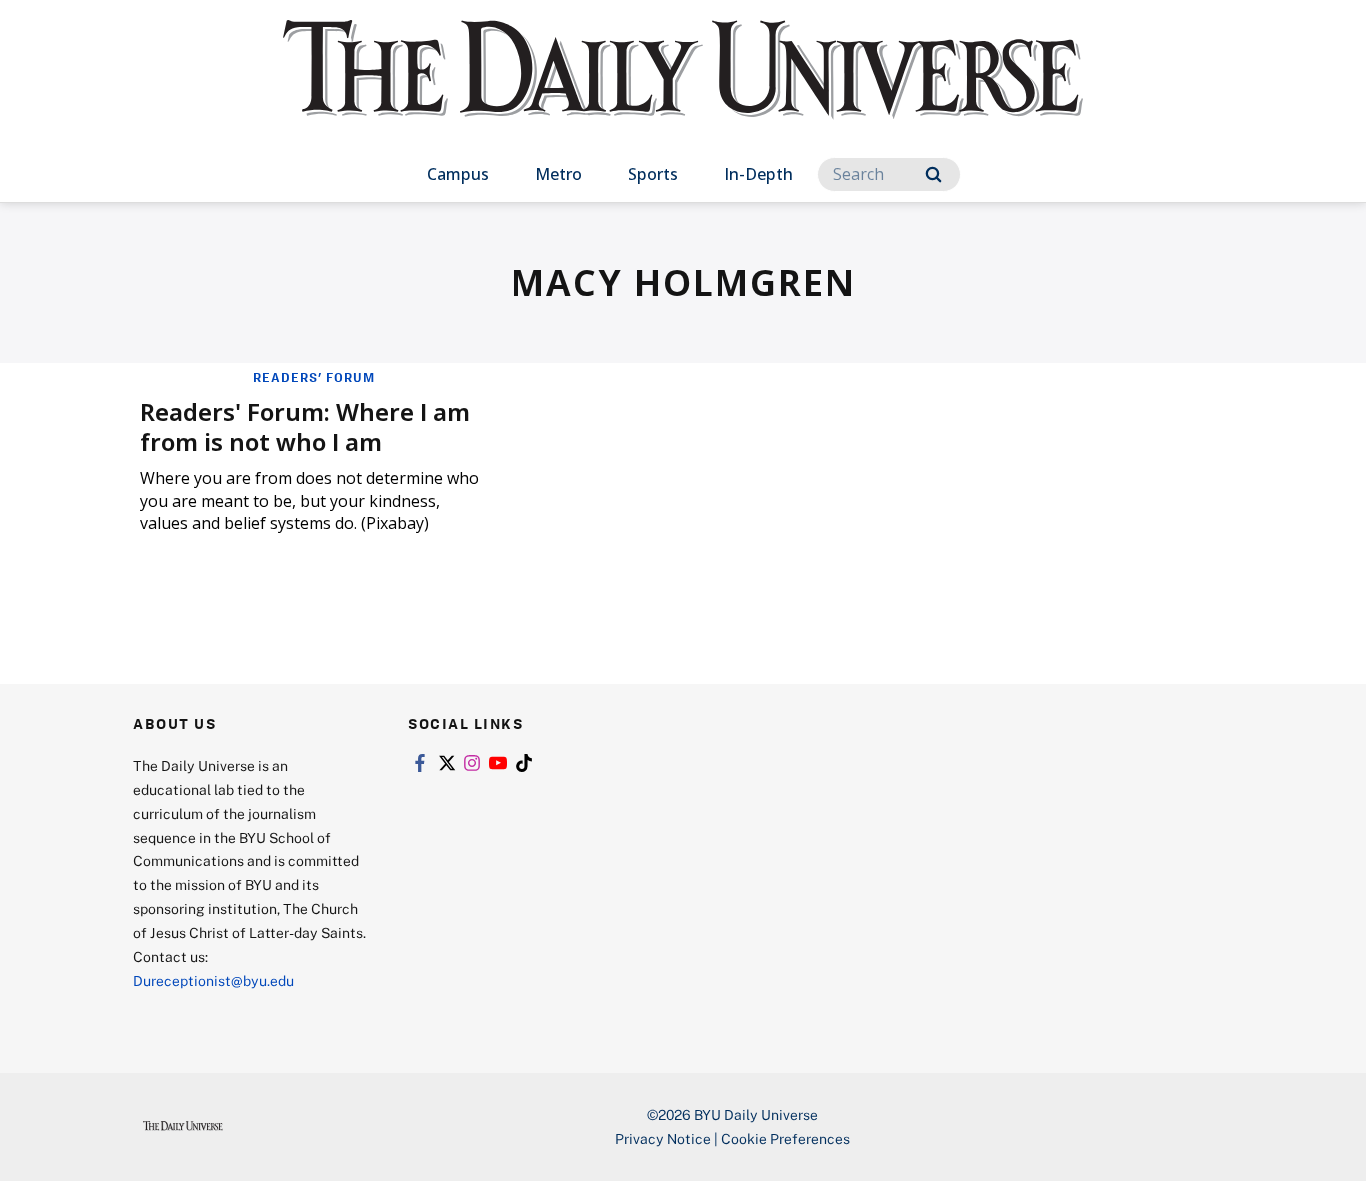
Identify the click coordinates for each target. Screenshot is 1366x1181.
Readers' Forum (314, 377)
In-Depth (758, 174)
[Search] (933, 174)
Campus (458, 174)
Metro (558, 174)
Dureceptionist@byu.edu (213, 980)
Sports (653, 174)
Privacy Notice (663, 1138)
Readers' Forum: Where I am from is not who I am (305, 426)
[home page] (683, 89)
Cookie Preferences (785, 1138)
